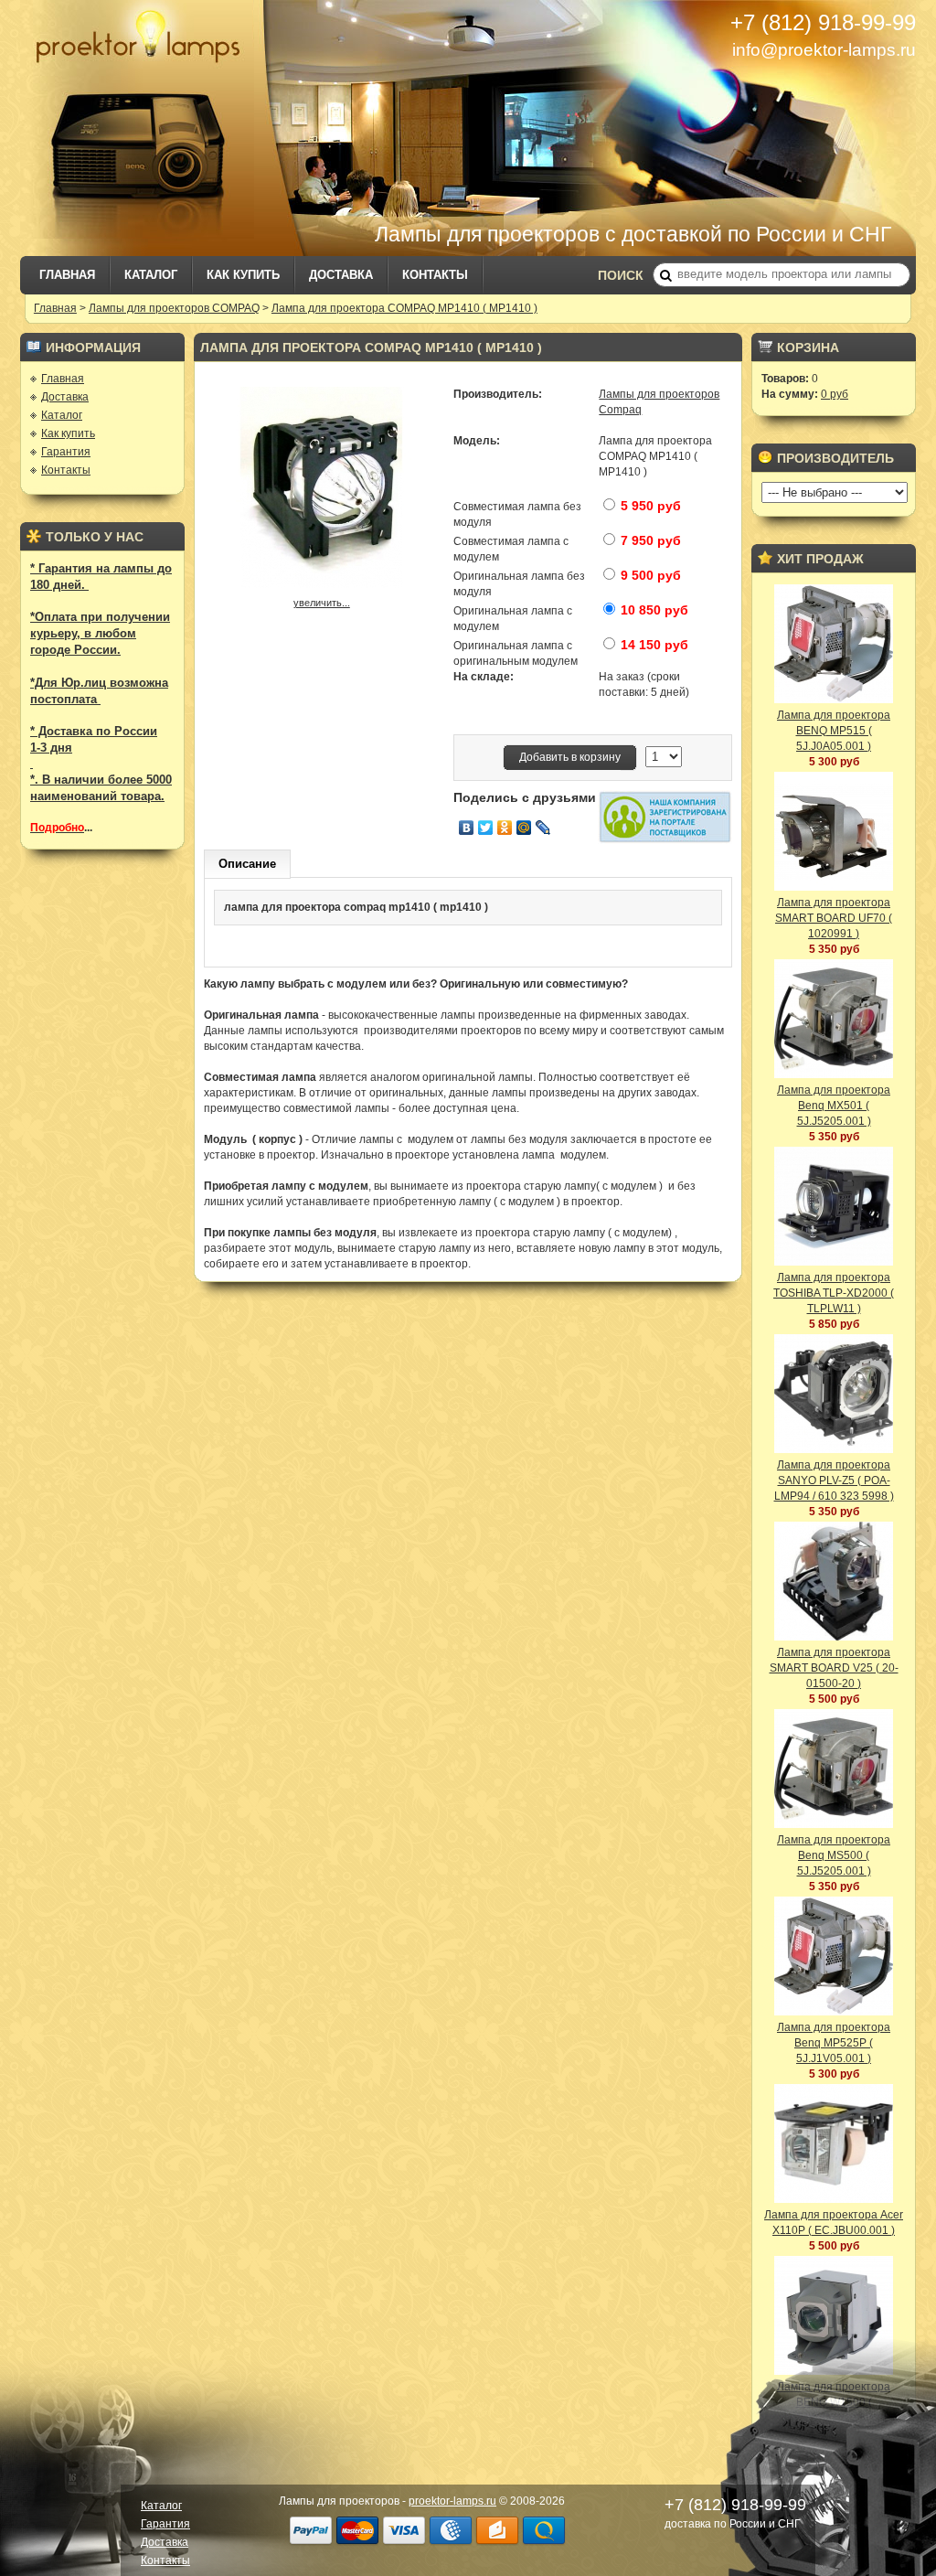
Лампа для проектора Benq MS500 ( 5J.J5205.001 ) (834, 1855)
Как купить (243, 275)
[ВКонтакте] (467, 828)
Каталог (151, 275)
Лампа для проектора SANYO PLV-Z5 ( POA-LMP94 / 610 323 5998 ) (834, 1480)
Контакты (435, 275)
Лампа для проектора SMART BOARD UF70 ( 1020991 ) (834, 918)
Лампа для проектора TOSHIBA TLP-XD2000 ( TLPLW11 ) (834, 1293)
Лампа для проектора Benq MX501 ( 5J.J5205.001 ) (834, 1106)
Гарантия (66, 452)
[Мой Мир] (524, 828)
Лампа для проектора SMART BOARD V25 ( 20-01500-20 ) (834, 1668)
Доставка (341, 275)
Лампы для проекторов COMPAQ (174, 308)
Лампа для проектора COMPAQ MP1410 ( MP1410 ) (404, 308)
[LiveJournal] (543, 828)
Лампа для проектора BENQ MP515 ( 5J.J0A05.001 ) (834, 731)
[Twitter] (486, 828)
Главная (67, 275)
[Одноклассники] (505, 828)
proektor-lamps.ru (452, 2501)
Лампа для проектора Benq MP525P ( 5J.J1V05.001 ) (834, 2043)
